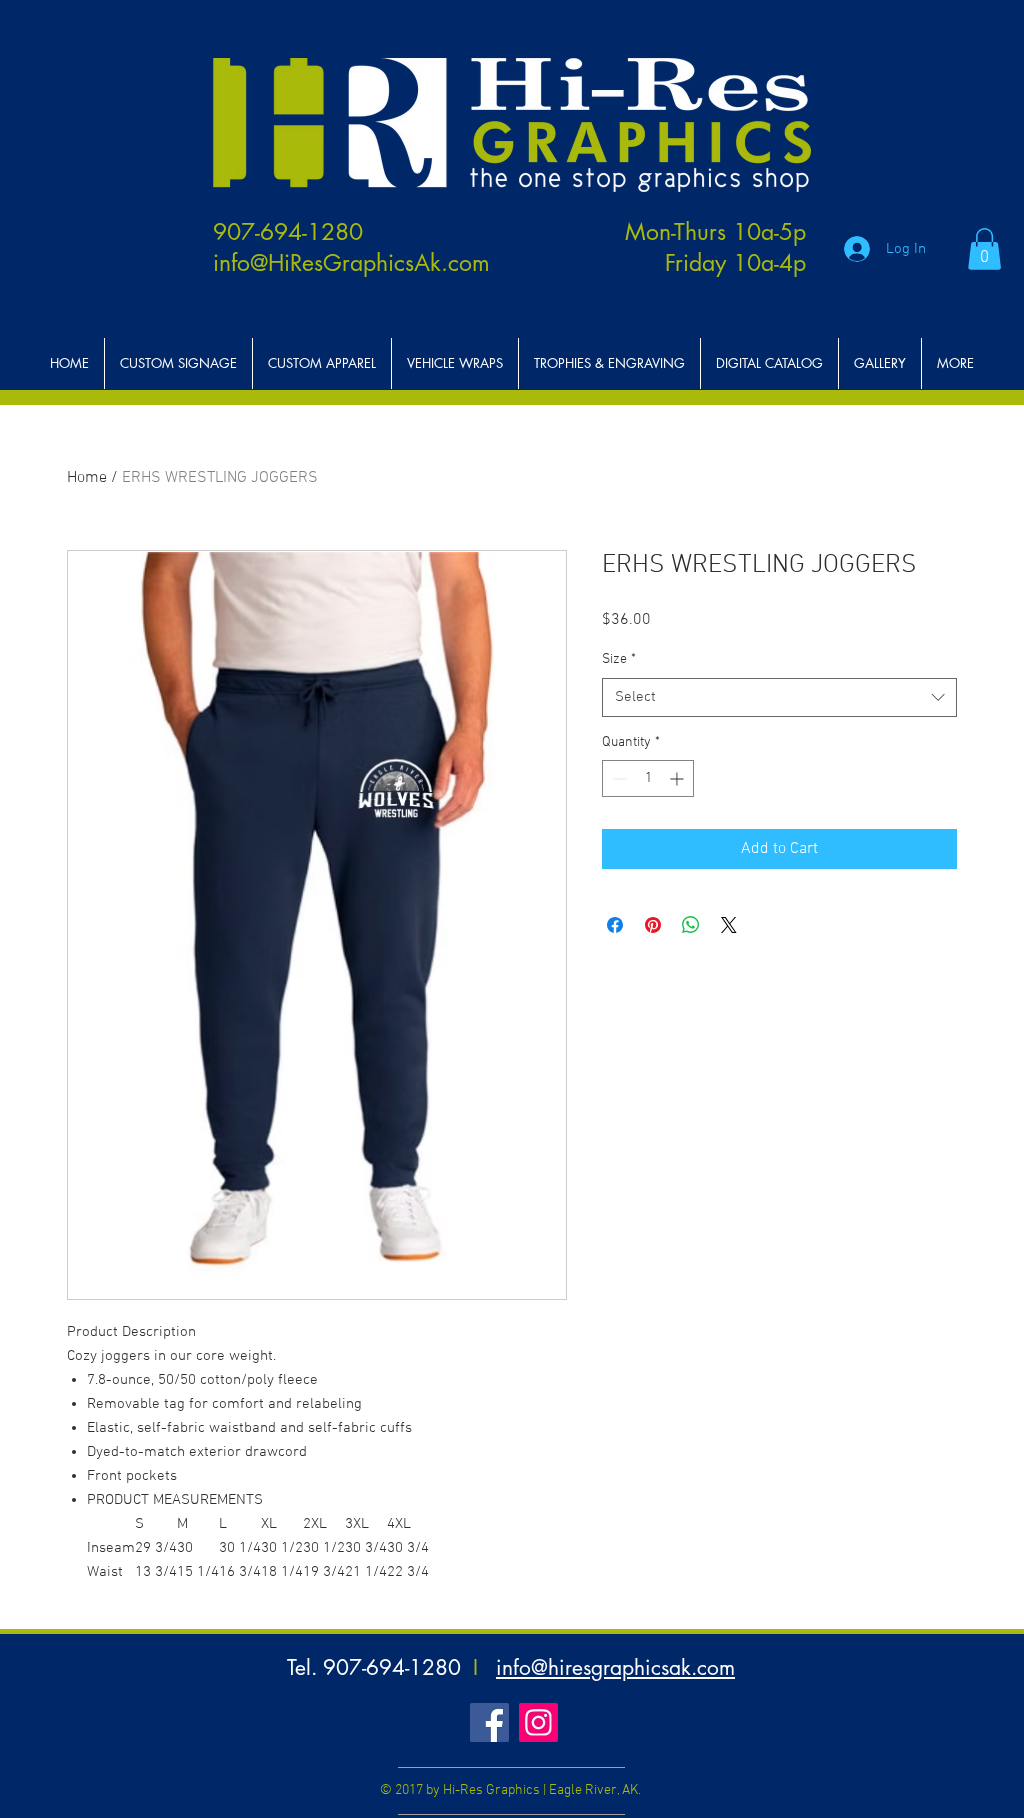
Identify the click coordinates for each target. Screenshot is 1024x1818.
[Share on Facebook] (615, 925)
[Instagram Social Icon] (538, 1722)
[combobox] (779, 697)
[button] (984, 249)
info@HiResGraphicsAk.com (351, 263)
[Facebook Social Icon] (489, 1722)
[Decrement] (617, 778)
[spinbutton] (648, 778)
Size (619, 659)
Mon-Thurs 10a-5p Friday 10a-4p (715, 247)
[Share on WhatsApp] (691, 925)
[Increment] (678, 778)
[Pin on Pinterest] (653, 925)
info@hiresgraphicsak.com (615, 1667)
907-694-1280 (288, 232)
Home (87, 478)
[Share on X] (729, 925)
